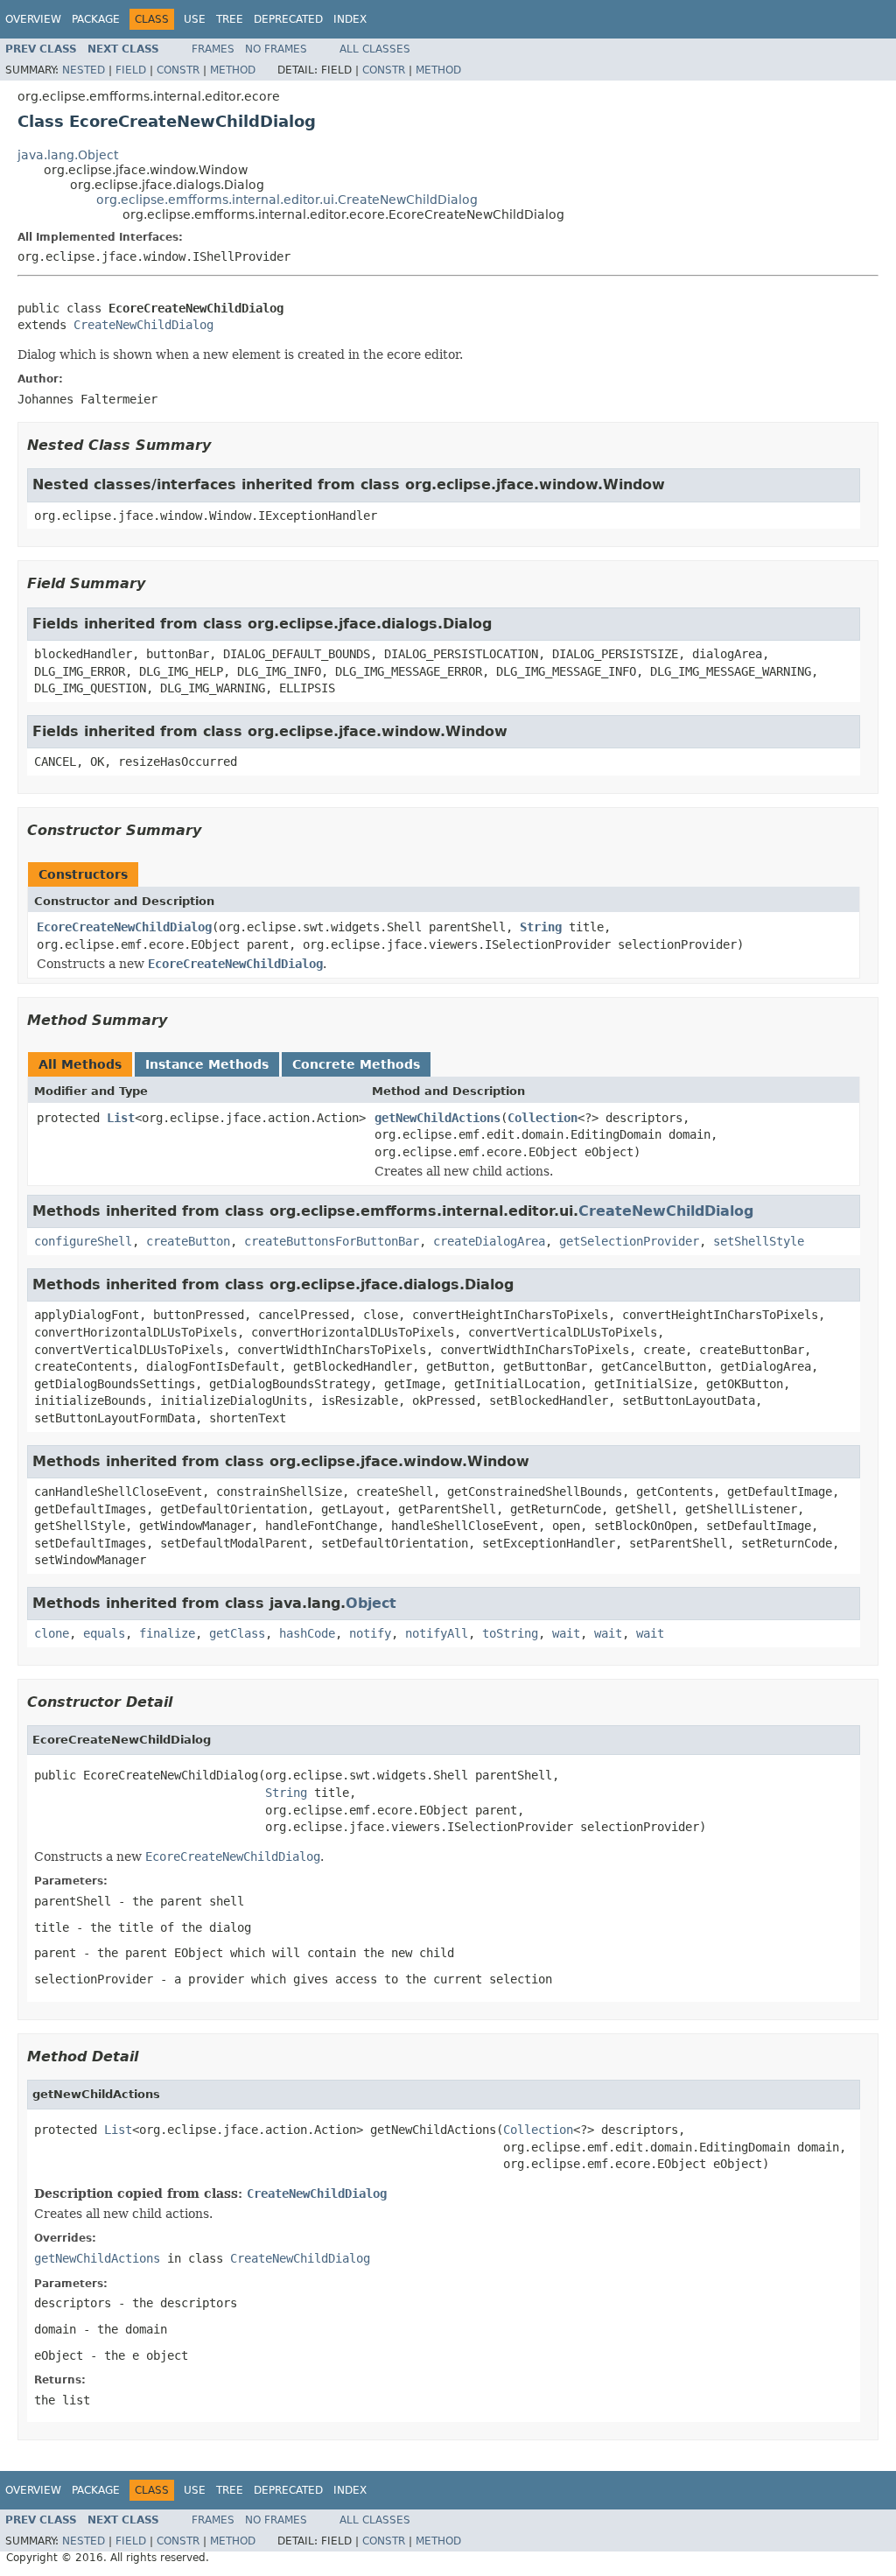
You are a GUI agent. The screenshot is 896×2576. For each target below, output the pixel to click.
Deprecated (288, 19)
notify (370, 1633)
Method (233, 70)
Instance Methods (207, 1064)
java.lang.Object (68, 155)
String (541, 927)
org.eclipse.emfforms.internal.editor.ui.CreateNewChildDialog (287, 200)
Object (371, 1603)
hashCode (307, 1633)
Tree (230, 19)
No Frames (276, 49)
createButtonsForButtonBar (332, 1241)
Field (131, 70)
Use (195, 19)
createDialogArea (489, 1241)
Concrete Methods (356, 1064)
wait (566, 1633)
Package (96, 19)
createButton (188, 1241)
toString (510, 1633)
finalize (167, 1633)
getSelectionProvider (629, 1241)
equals (104, 1633)
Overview (33, 19)
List (121, 1118)
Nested (84, 70)
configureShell (83, 1241)
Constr (178, 70)
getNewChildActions (437, 1118)
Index (350, 19)
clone (52, 1633)
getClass (237, 1633)
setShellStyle (759, 1241)
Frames (213, 49)
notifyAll (437, 1633)
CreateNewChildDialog (143, 325)
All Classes (375, 49)
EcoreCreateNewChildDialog (124, 927)
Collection (542, 1118)
